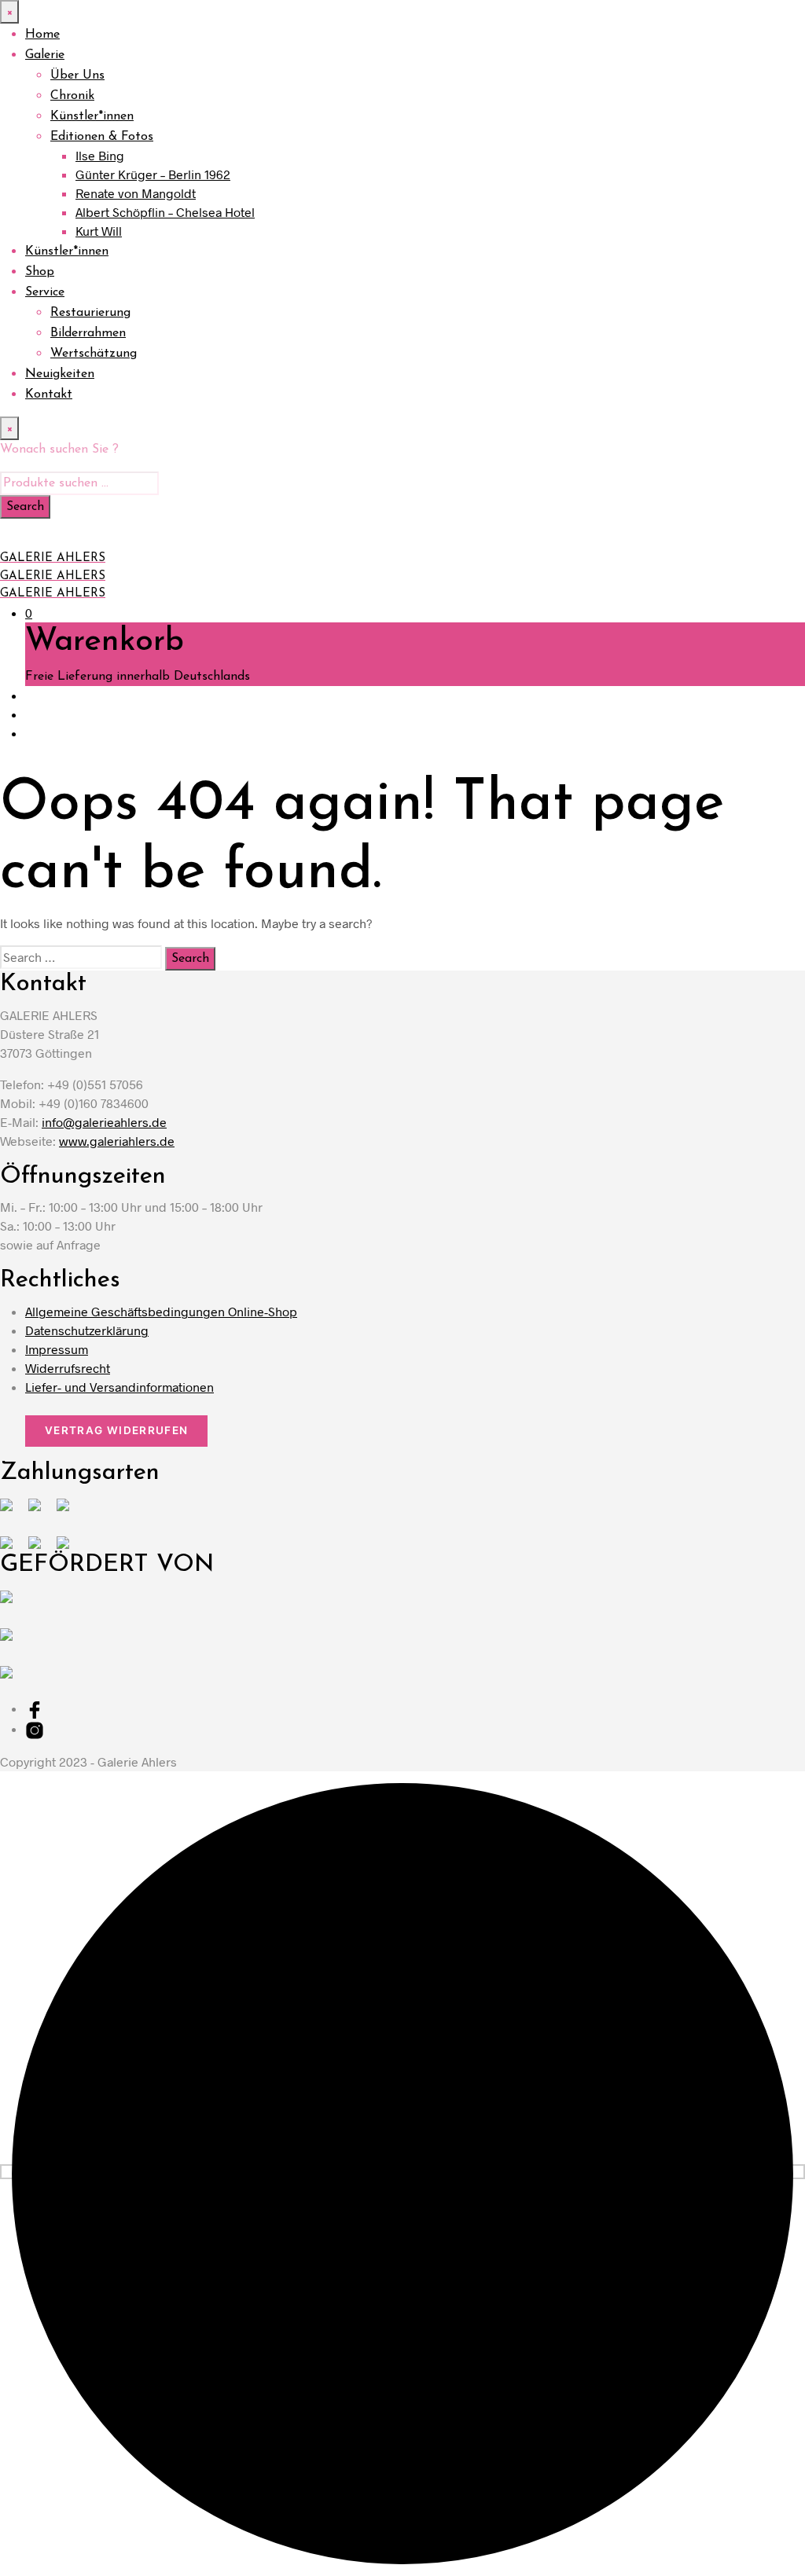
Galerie (45, 55)
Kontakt (49, 394)
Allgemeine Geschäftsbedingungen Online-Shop (161, 1311)
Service (45, 292)
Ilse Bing (100, 155)
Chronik (72, 96)
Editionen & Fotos (102, 137)
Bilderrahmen (88, 333)
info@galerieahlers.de (104, 1122)
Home (42, 35)
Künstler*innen (92, 116)
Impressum (57, 1349)
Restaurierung (90, 313)
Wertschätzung (94, 354)
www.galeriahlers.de (117, 1141)
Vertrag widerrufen (116, 1430)
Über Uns (77, 75)
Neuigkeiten (60, 374)
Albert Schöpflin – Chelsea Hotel (165, 212)
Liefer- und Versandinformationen (119, 1387)
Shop (40, 272)
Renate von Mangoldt (136, 193)
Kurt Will (99, 231)
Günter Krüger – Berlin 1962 (153, 174)
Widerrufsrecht (68, 1368)
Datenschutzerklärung (87, 1330)
